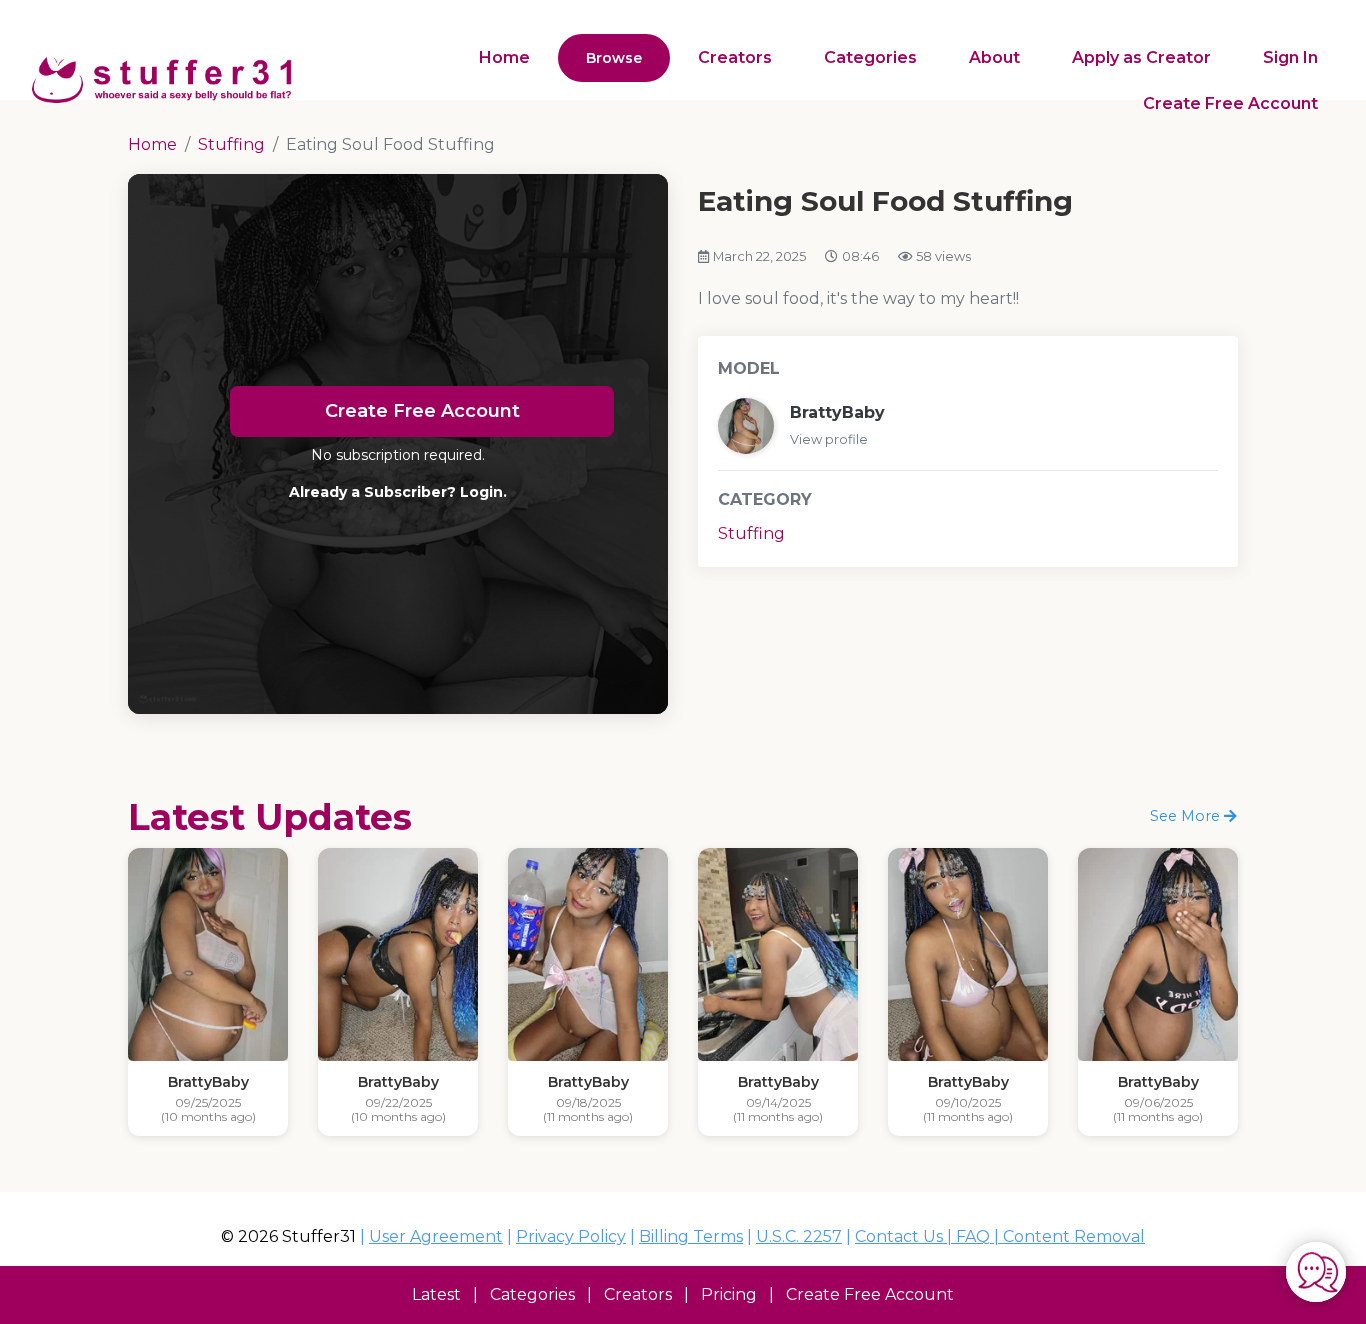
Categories (870, 57)
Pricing (729, 1294)
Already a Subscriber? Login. (398, 492)
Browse (614, 58)
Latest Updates (270, 817)
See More (1187, 816)
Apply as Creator (1141, 57)
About (994, 57)
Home (504, 57)
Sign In (1290, 57)
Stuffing (751, 533)
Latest (436, 1294)
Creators (735, 57)
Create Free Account (1230, 103)
